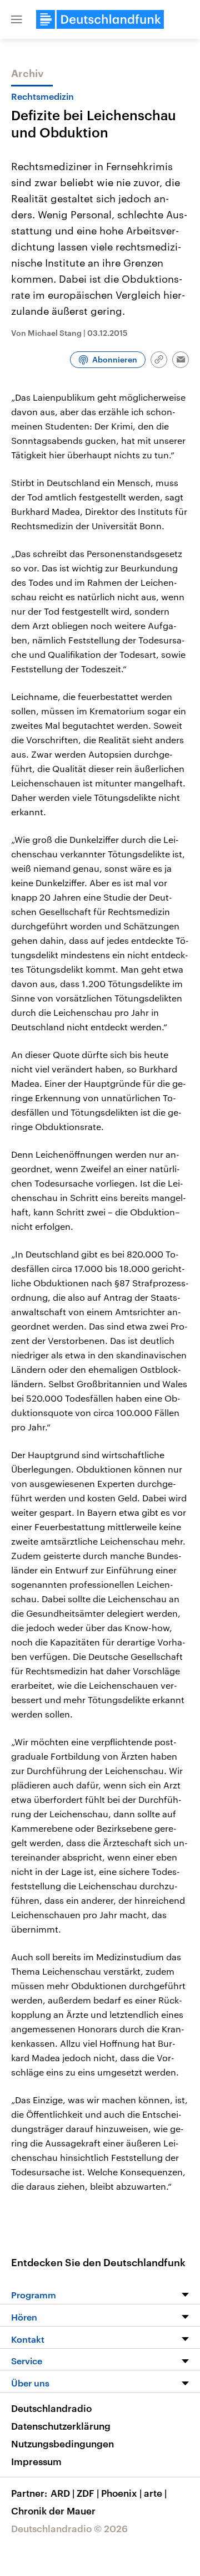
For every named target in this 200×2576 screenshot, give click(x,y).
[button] (17, 19)
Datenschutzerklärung (61, 2426)
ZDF (88, 2493)
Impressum (36, 2461)
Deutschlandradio (51, 2408)
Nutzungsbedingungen (62, 2444)
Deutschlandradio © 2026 (69, 2528)
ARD (62, 2493)
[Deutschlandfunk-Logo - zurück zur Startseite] (100, 19)
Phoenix (121, 2493)
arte (155, 2493)
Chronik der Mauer (53, 2511)
